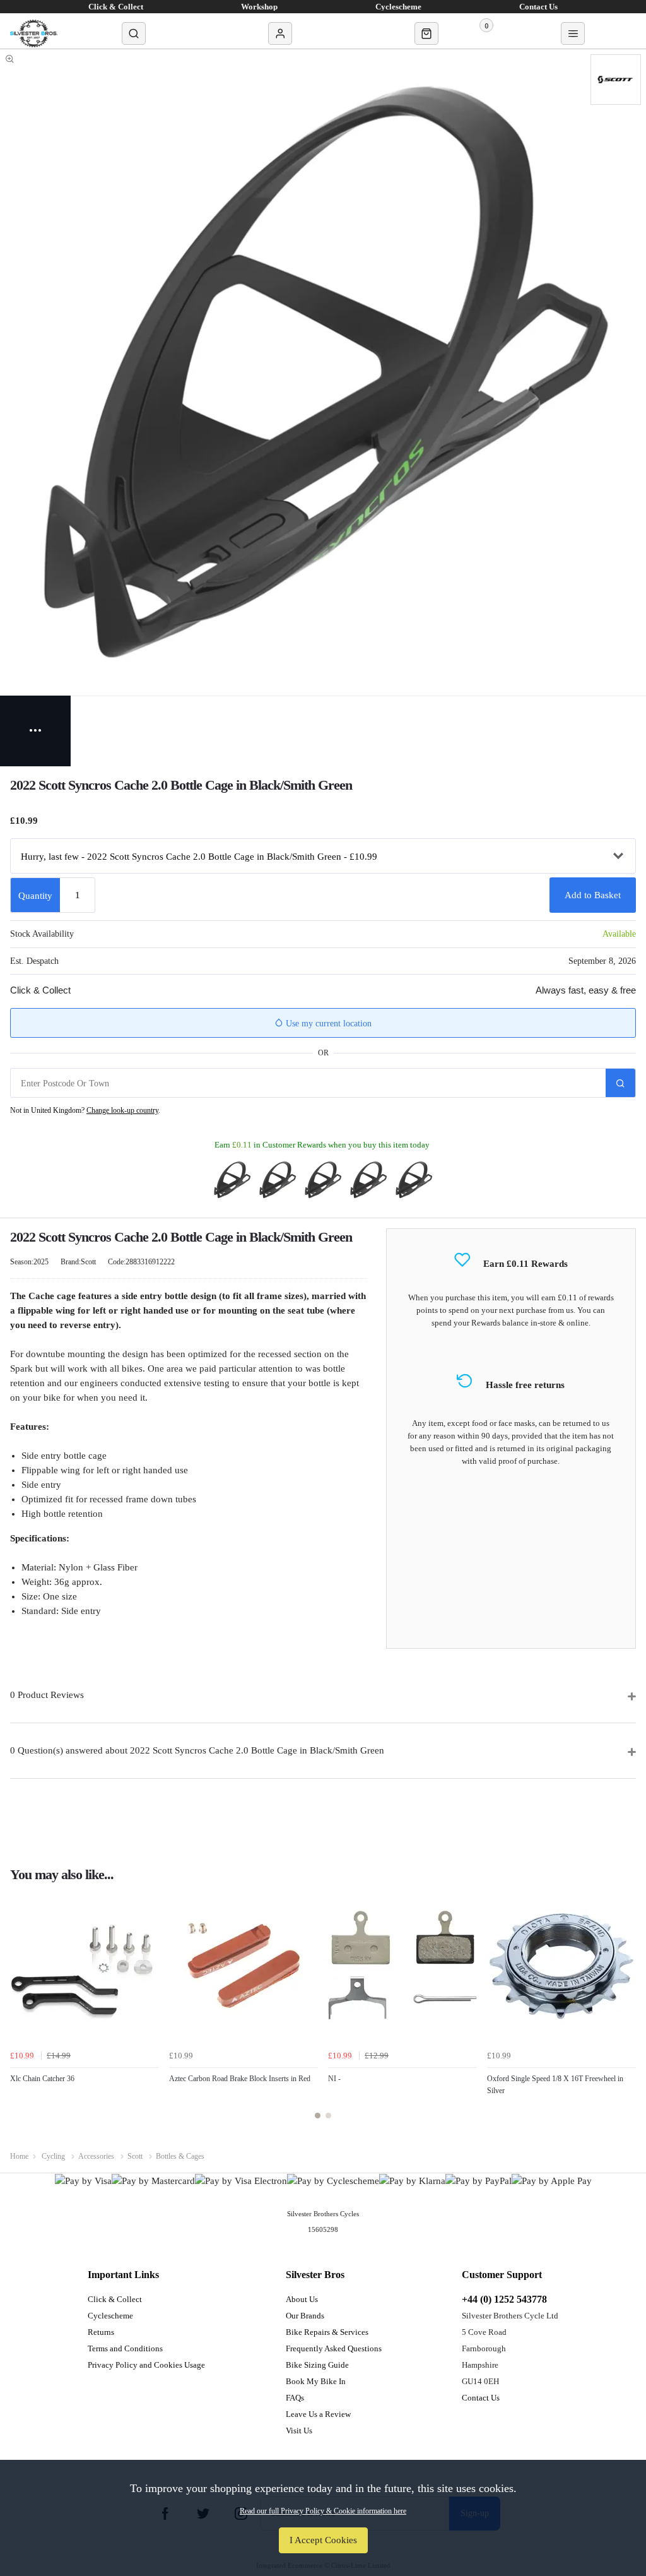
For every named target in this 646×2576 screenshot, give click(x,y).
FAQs (295, 2398)
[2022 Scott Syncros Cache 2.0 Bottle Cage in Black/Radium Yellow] (323, 1180)
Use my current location (327, 1024)
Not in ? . (85, 1110)
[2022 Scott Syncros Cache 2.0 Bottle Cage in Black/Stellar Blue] (232, 1180)
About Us (302, 2299)
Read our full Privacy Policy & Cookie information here (323, 2511)
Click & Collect (115, 2299)
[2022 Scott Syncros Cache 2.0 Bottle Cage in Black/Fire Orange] (278, 1180)
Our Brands (305, 2316)
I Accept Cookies (323, 2540)
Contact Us (481, 2398)
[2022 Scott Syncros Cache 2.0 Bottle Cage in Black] (414, 1180)
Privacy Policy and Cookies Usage (146, 2365)
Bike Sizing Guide (317, 2365)
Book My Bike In (316, 2381)
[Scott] (616, 80)
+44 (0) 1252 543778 (504, 2299)
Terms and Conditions (125, 2348)
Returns (101, 2332)
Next (625, 2012)
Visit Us (299, 2431)
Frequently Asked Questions (334, 2348)
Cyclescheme (110, 2316)
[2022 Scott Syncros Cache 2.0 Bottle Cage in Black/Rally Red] (368, 1180)
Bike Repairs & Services (327, 2332)
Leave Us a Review (318, 2414)
